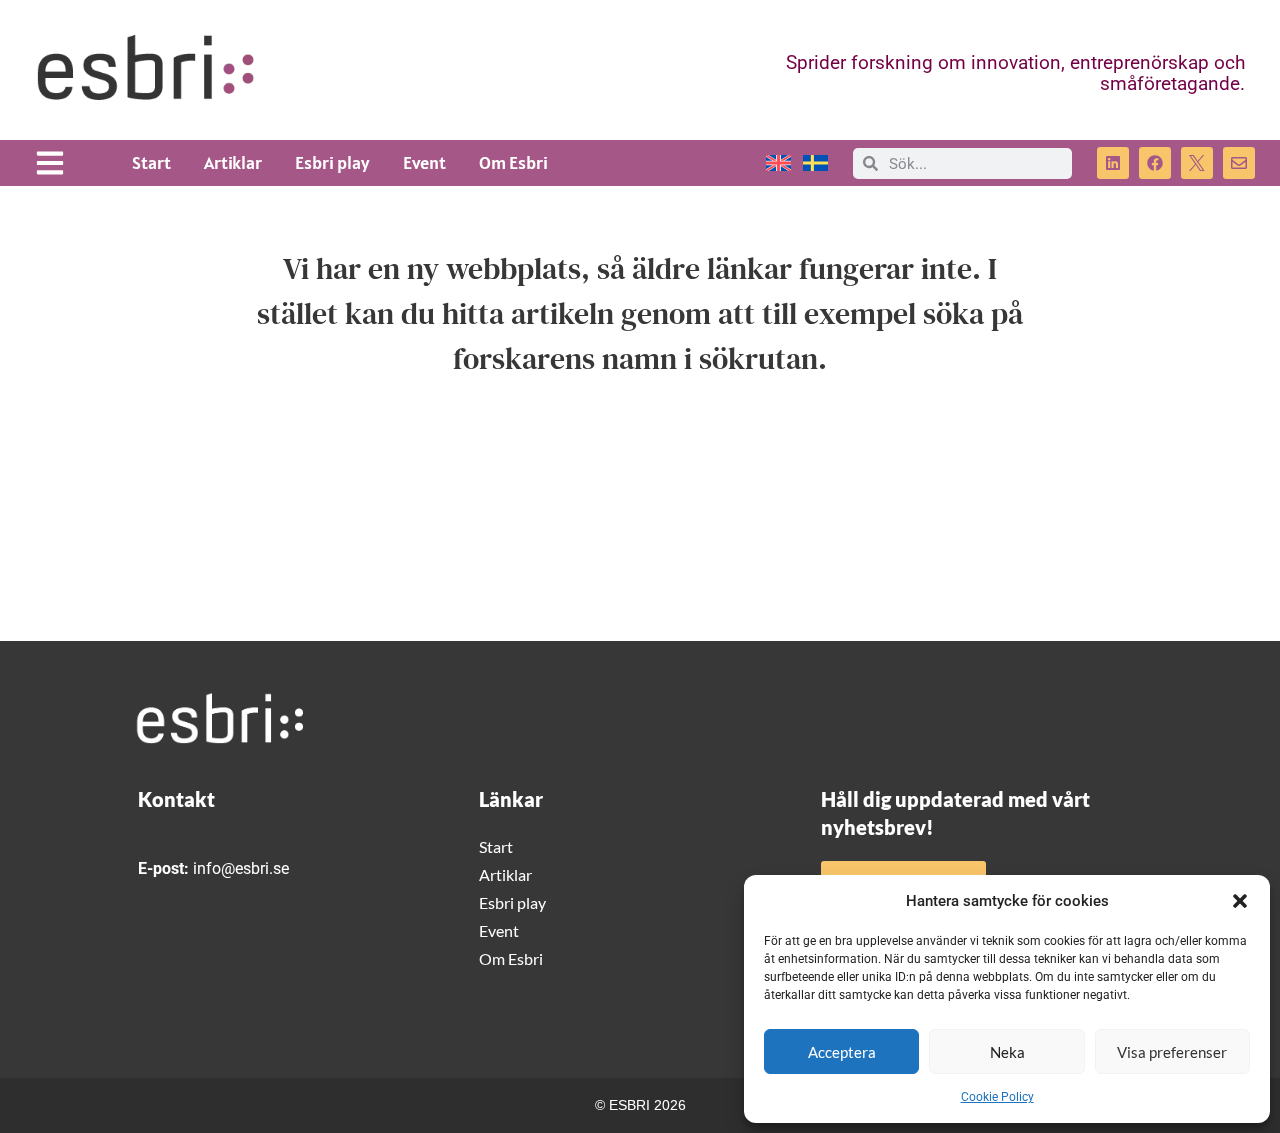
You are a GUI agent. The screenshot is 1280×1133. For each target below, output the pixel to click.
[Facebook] (1155, 163)
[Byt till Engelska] (778, 163)
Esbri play (332, 162)
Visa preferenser (1172, 1052)
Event (424, 162)
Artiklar (233, 162)
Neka (1007, 1052)
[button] (1240, 901)
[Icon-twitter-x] (1197, 163)
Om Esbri (513, 162)
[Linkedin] (1113, 163)
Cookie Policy (997, 1097)
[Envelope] (1239, 163)
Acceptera (842, 1052)
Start (151, 162)
